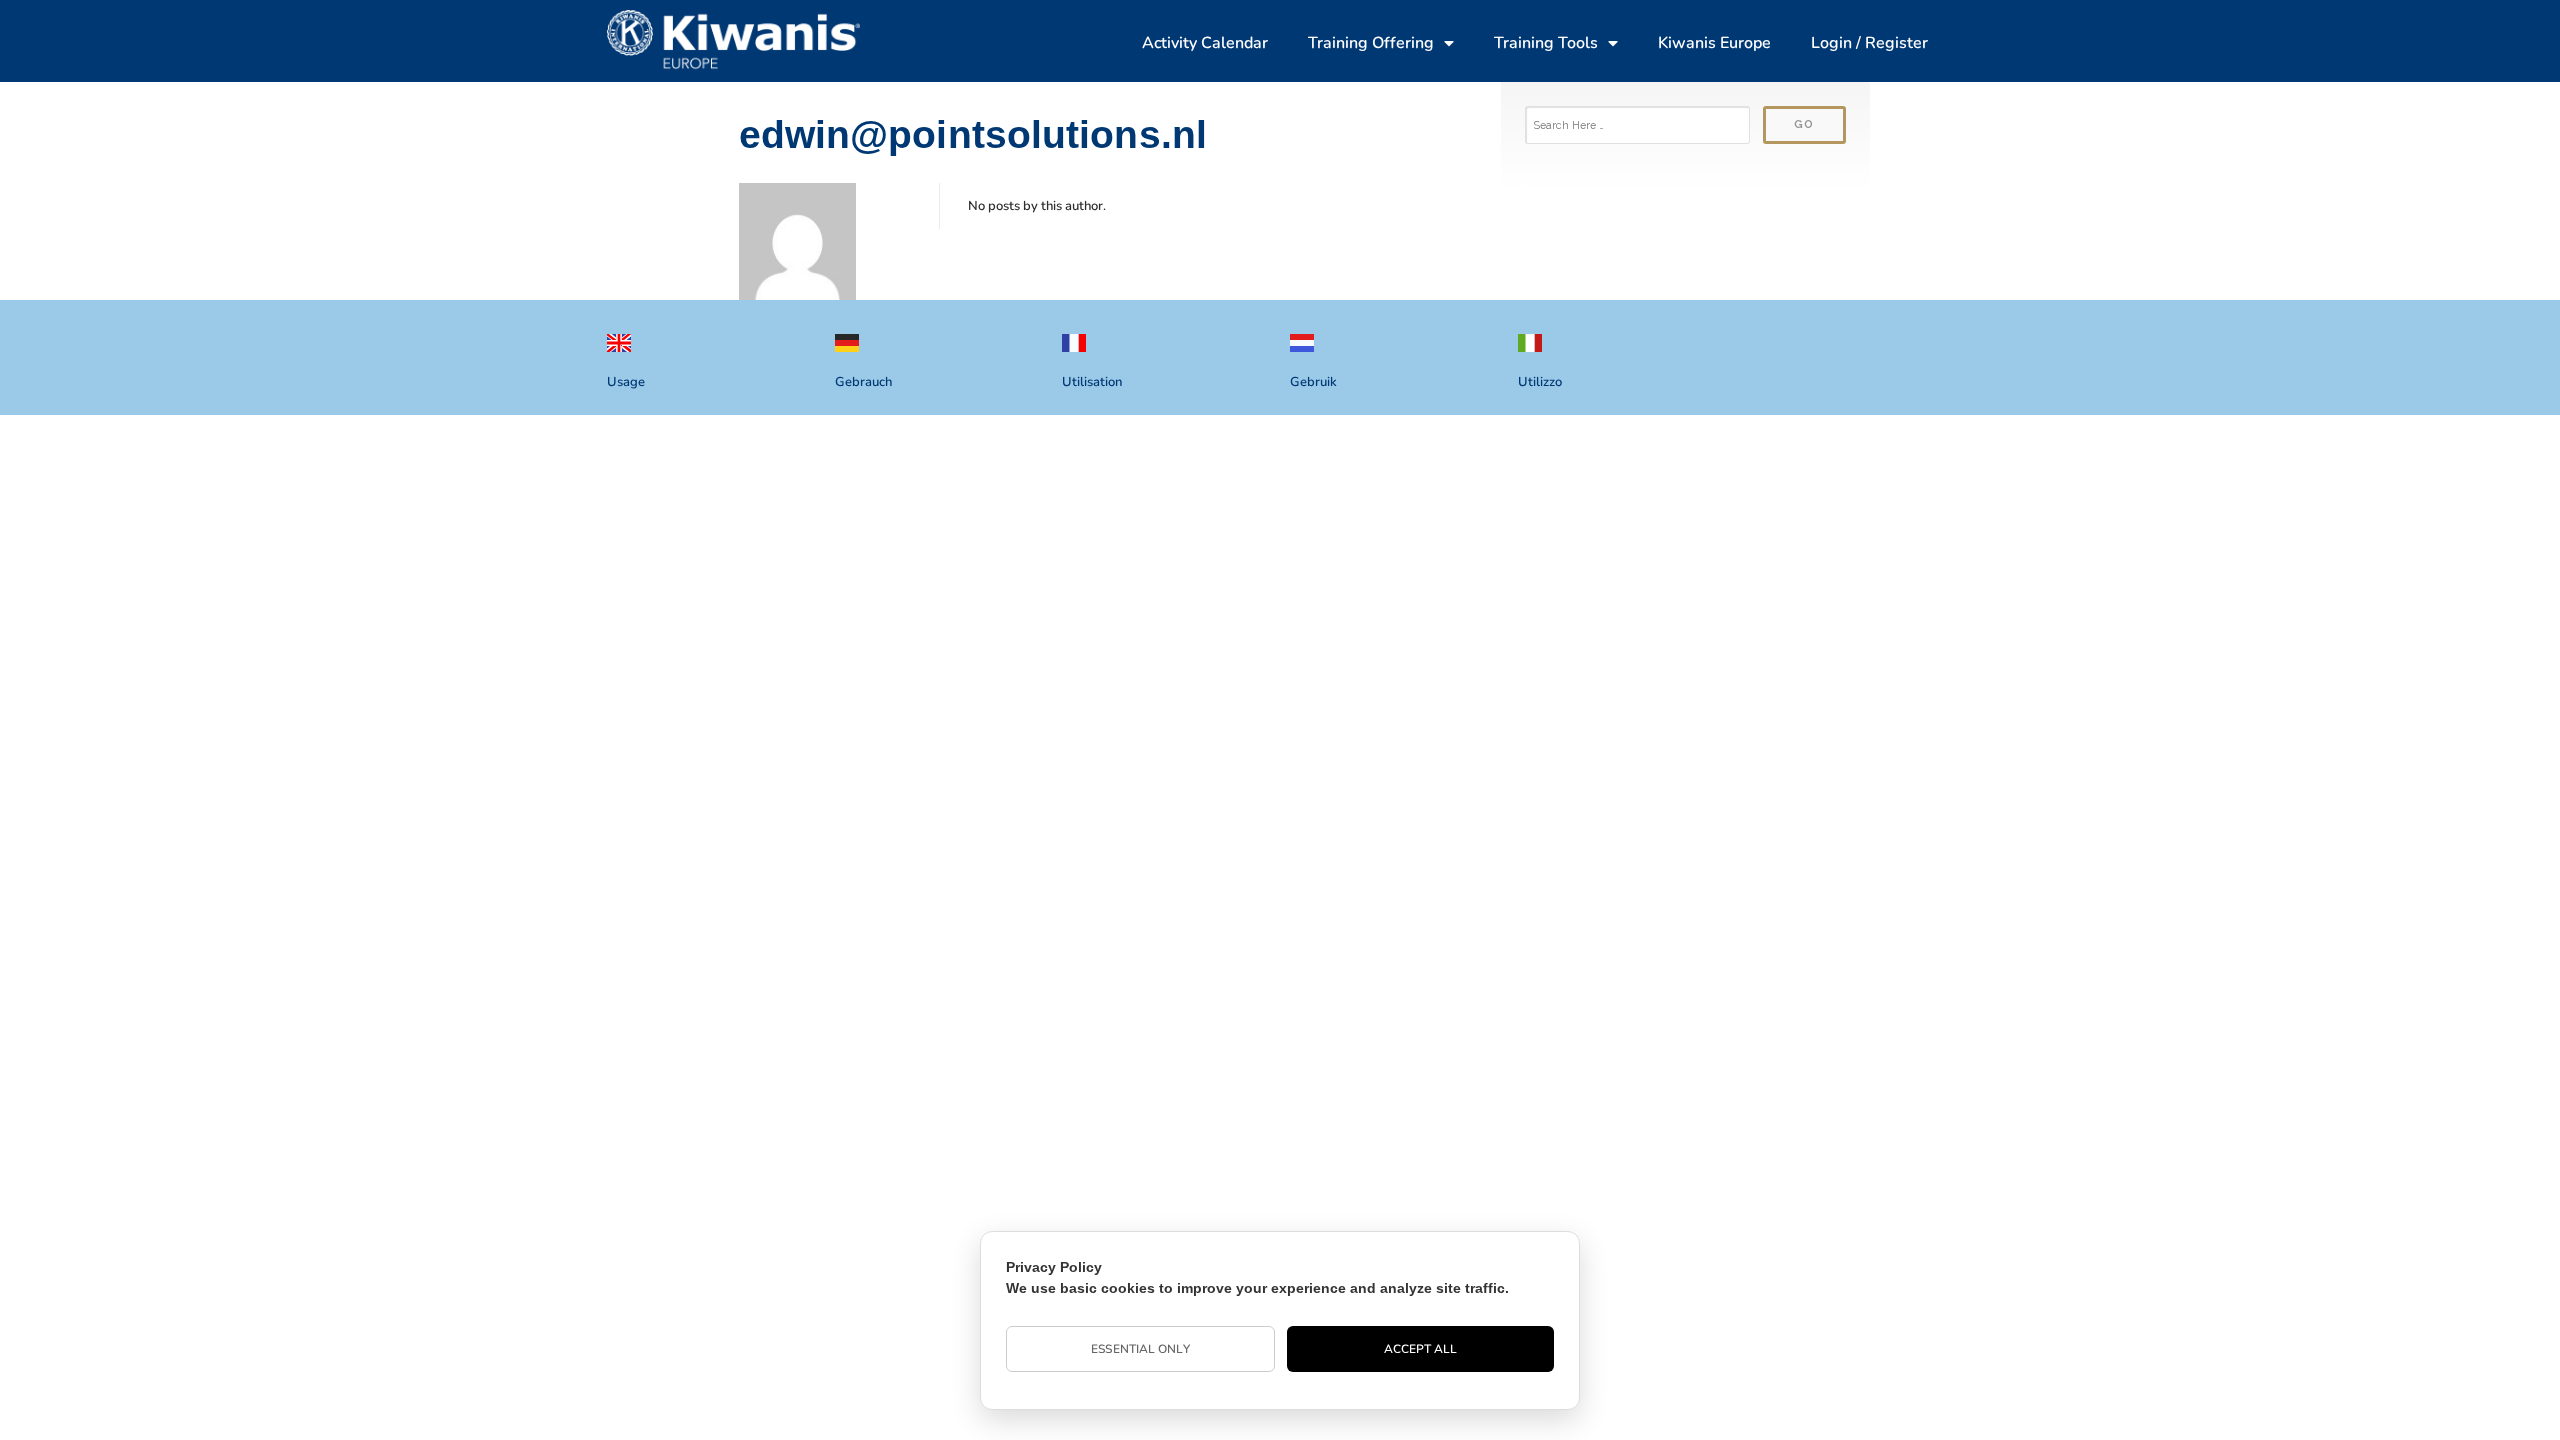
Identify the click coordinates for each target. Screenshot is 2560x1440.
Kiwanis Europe (1714, 43)
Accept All (1421, 1349)
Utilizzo (1540, 382)
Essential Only (1140, 1349)
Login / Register (1869, 43)
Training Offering (1371, 43)
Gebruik (1313, 382)
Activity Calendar (1205, 43)
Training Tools (1546, 43)
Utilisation (1092, 382)
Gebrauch (863, 382)
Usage (626, 382)
